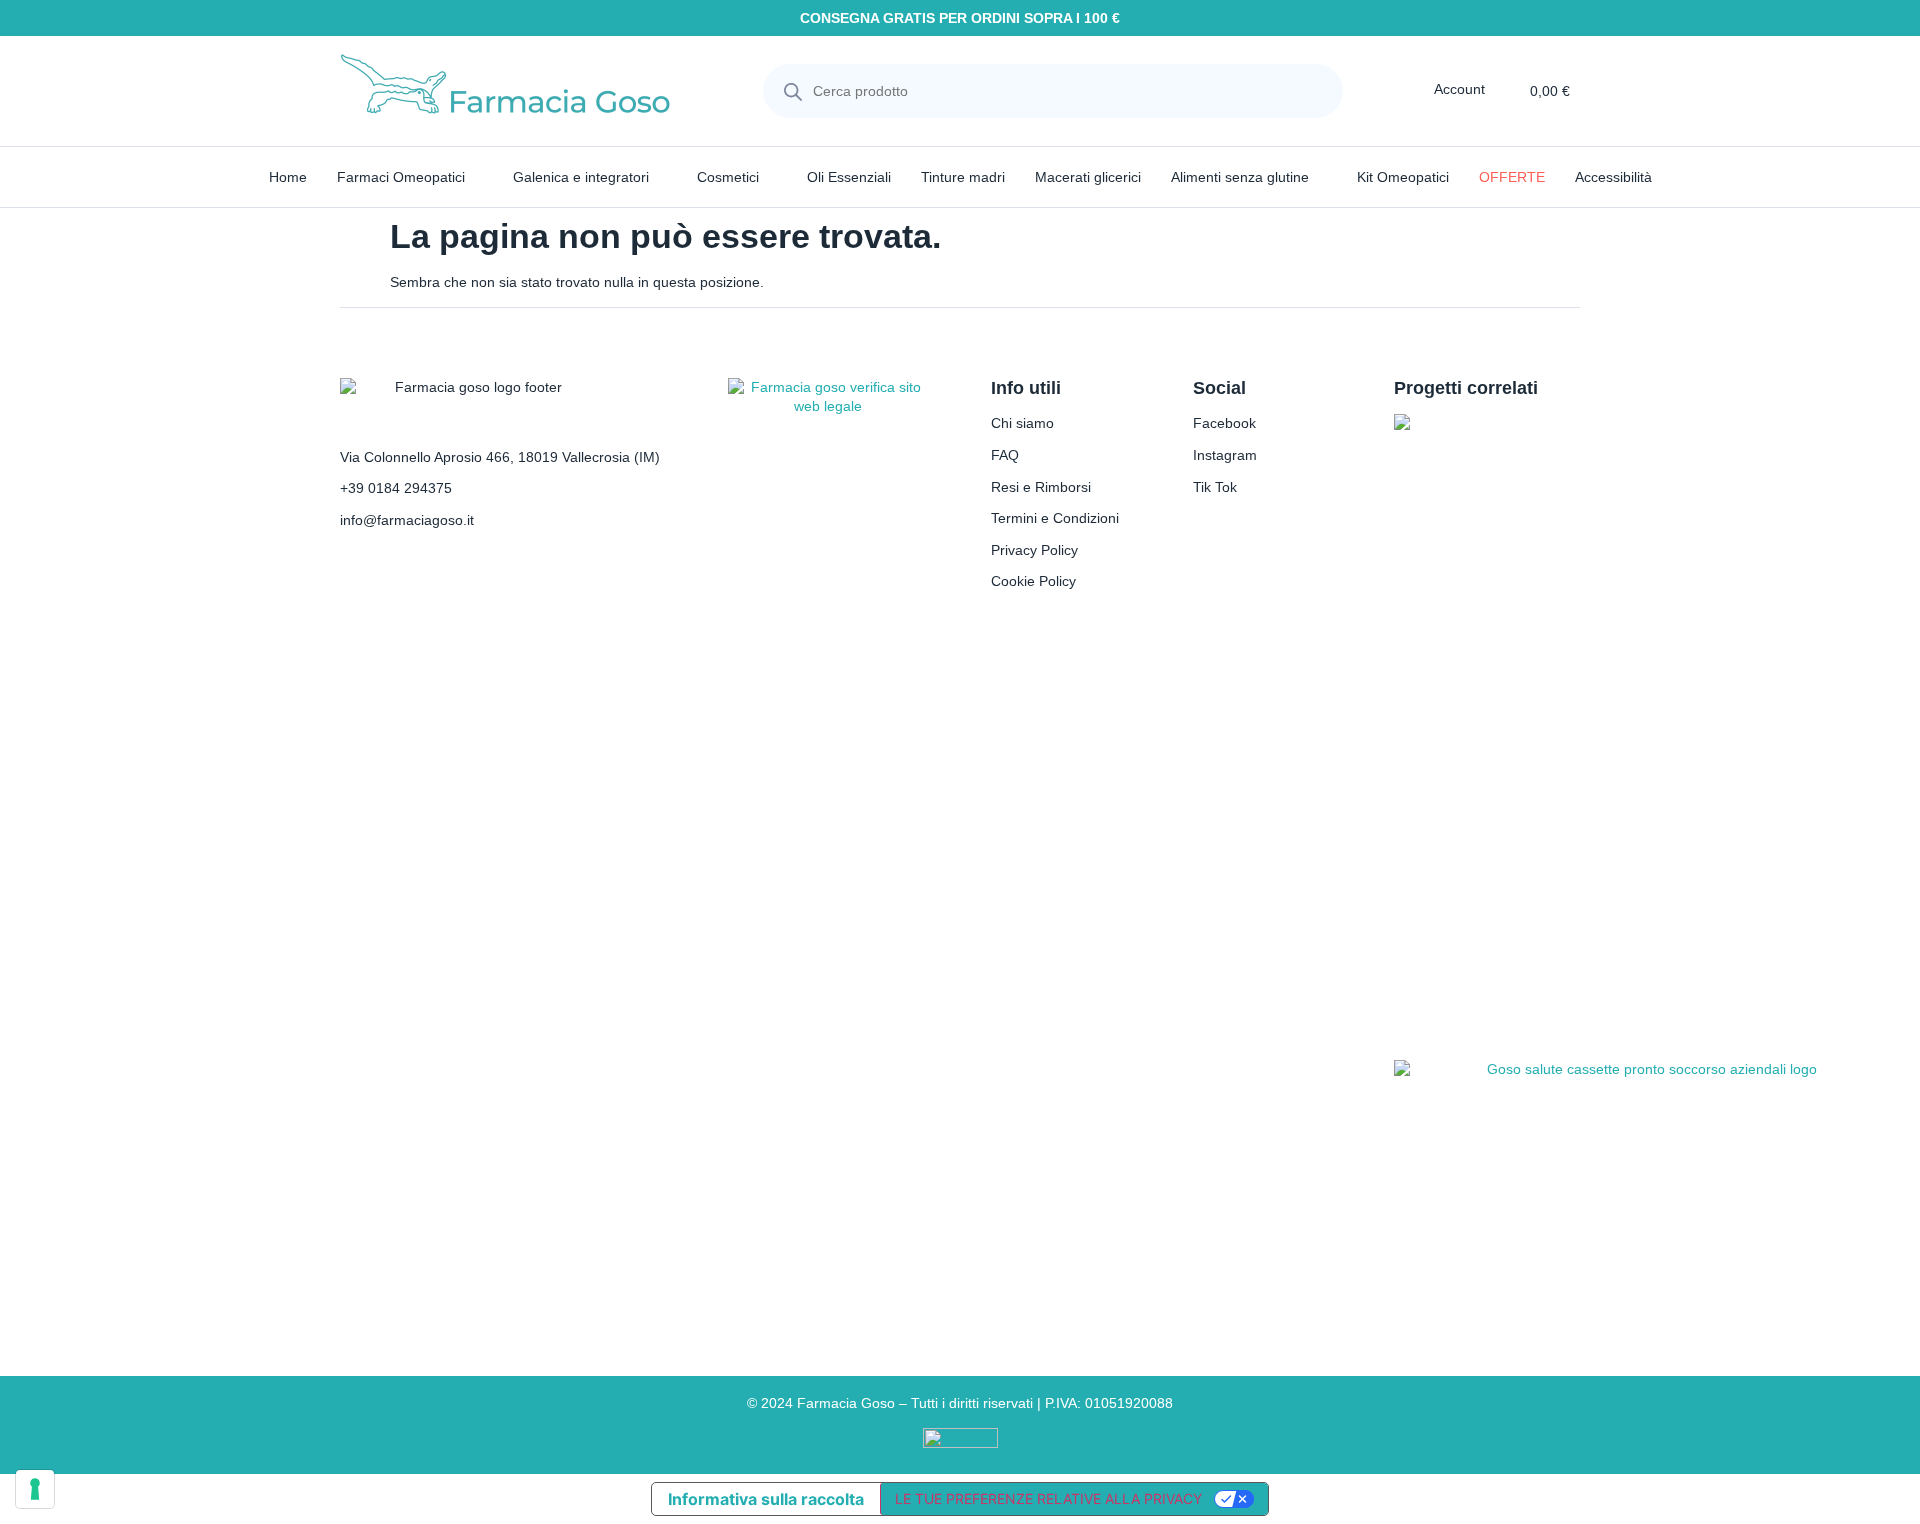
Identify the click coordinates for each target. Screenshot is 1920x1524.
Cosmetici (728, 177)
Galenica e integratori (581, 177)
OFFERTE (1512, 177)
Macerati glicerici (1088, 177)
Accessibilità (1613, 177)
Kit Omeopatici (1403, 177)
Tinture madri (963, 177)
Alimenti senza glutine (1240, 177)
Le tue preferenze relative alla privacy (1048, 1498)
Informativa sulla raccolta (766, 1499)
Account (1459, 89)
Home (288, 177)
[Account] (1420, 89)
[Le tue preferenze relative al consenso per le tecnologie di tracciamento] (35, 1489)
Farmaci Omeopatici (401, 177)
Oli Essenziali (849, 177)
